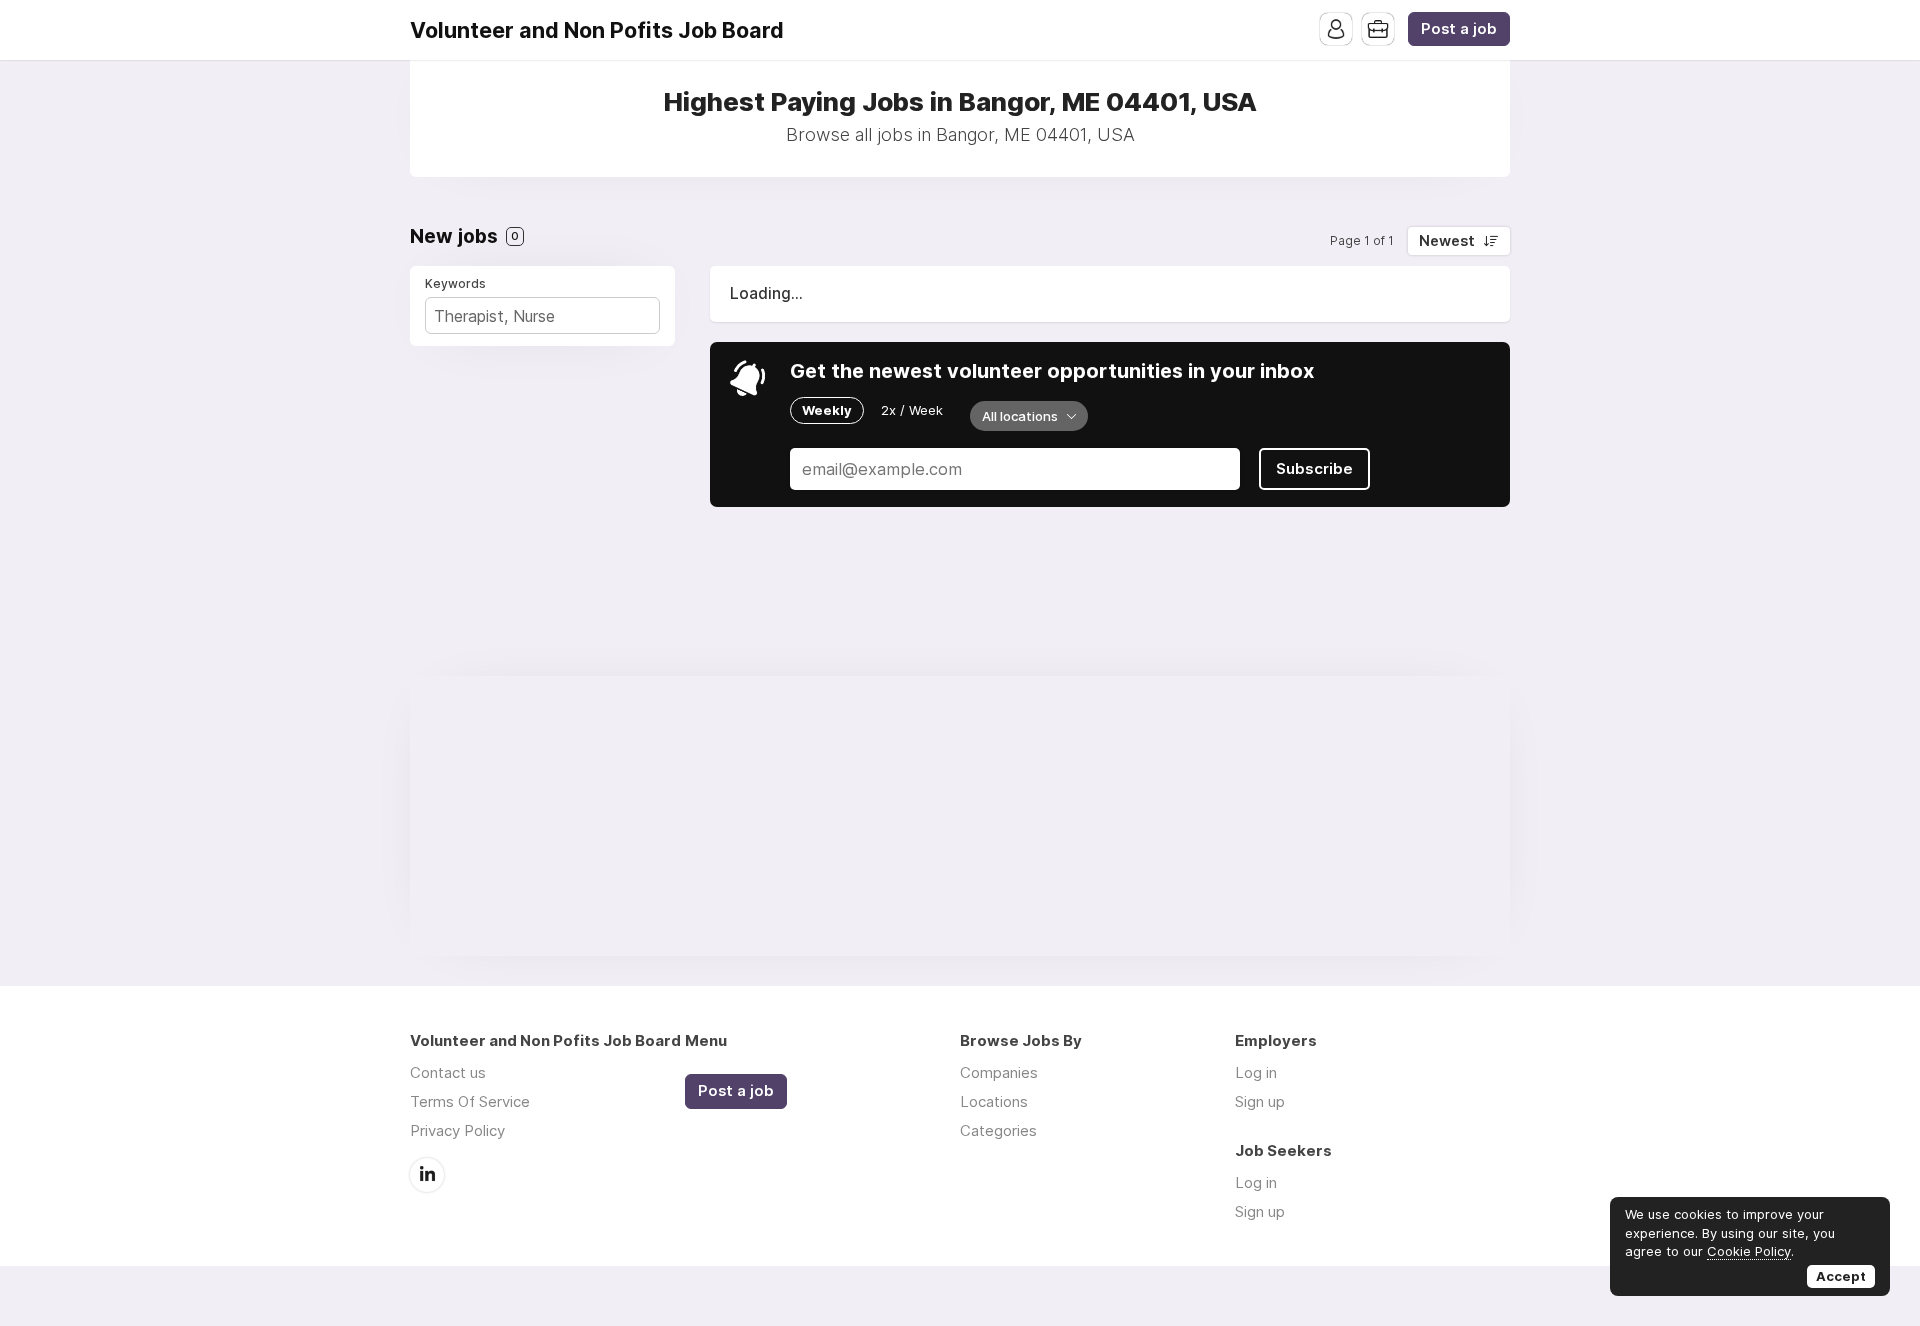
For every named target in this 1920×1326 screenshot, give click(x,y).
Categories (998, 1130)
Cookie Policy (1749, 1251)
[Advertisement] (960, 816)
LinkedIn (427, 1175)
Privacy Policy (457, 1130)
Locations (994, 1101)
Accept (1841, 1276)
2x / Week (912, 410)
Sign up (1260, 1101)
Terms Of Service (470, 1101)
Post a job (1459, 29)
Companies (999, 1072)
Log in (1256, 1072)
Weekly (827, 410)
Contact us (448, 1072)
